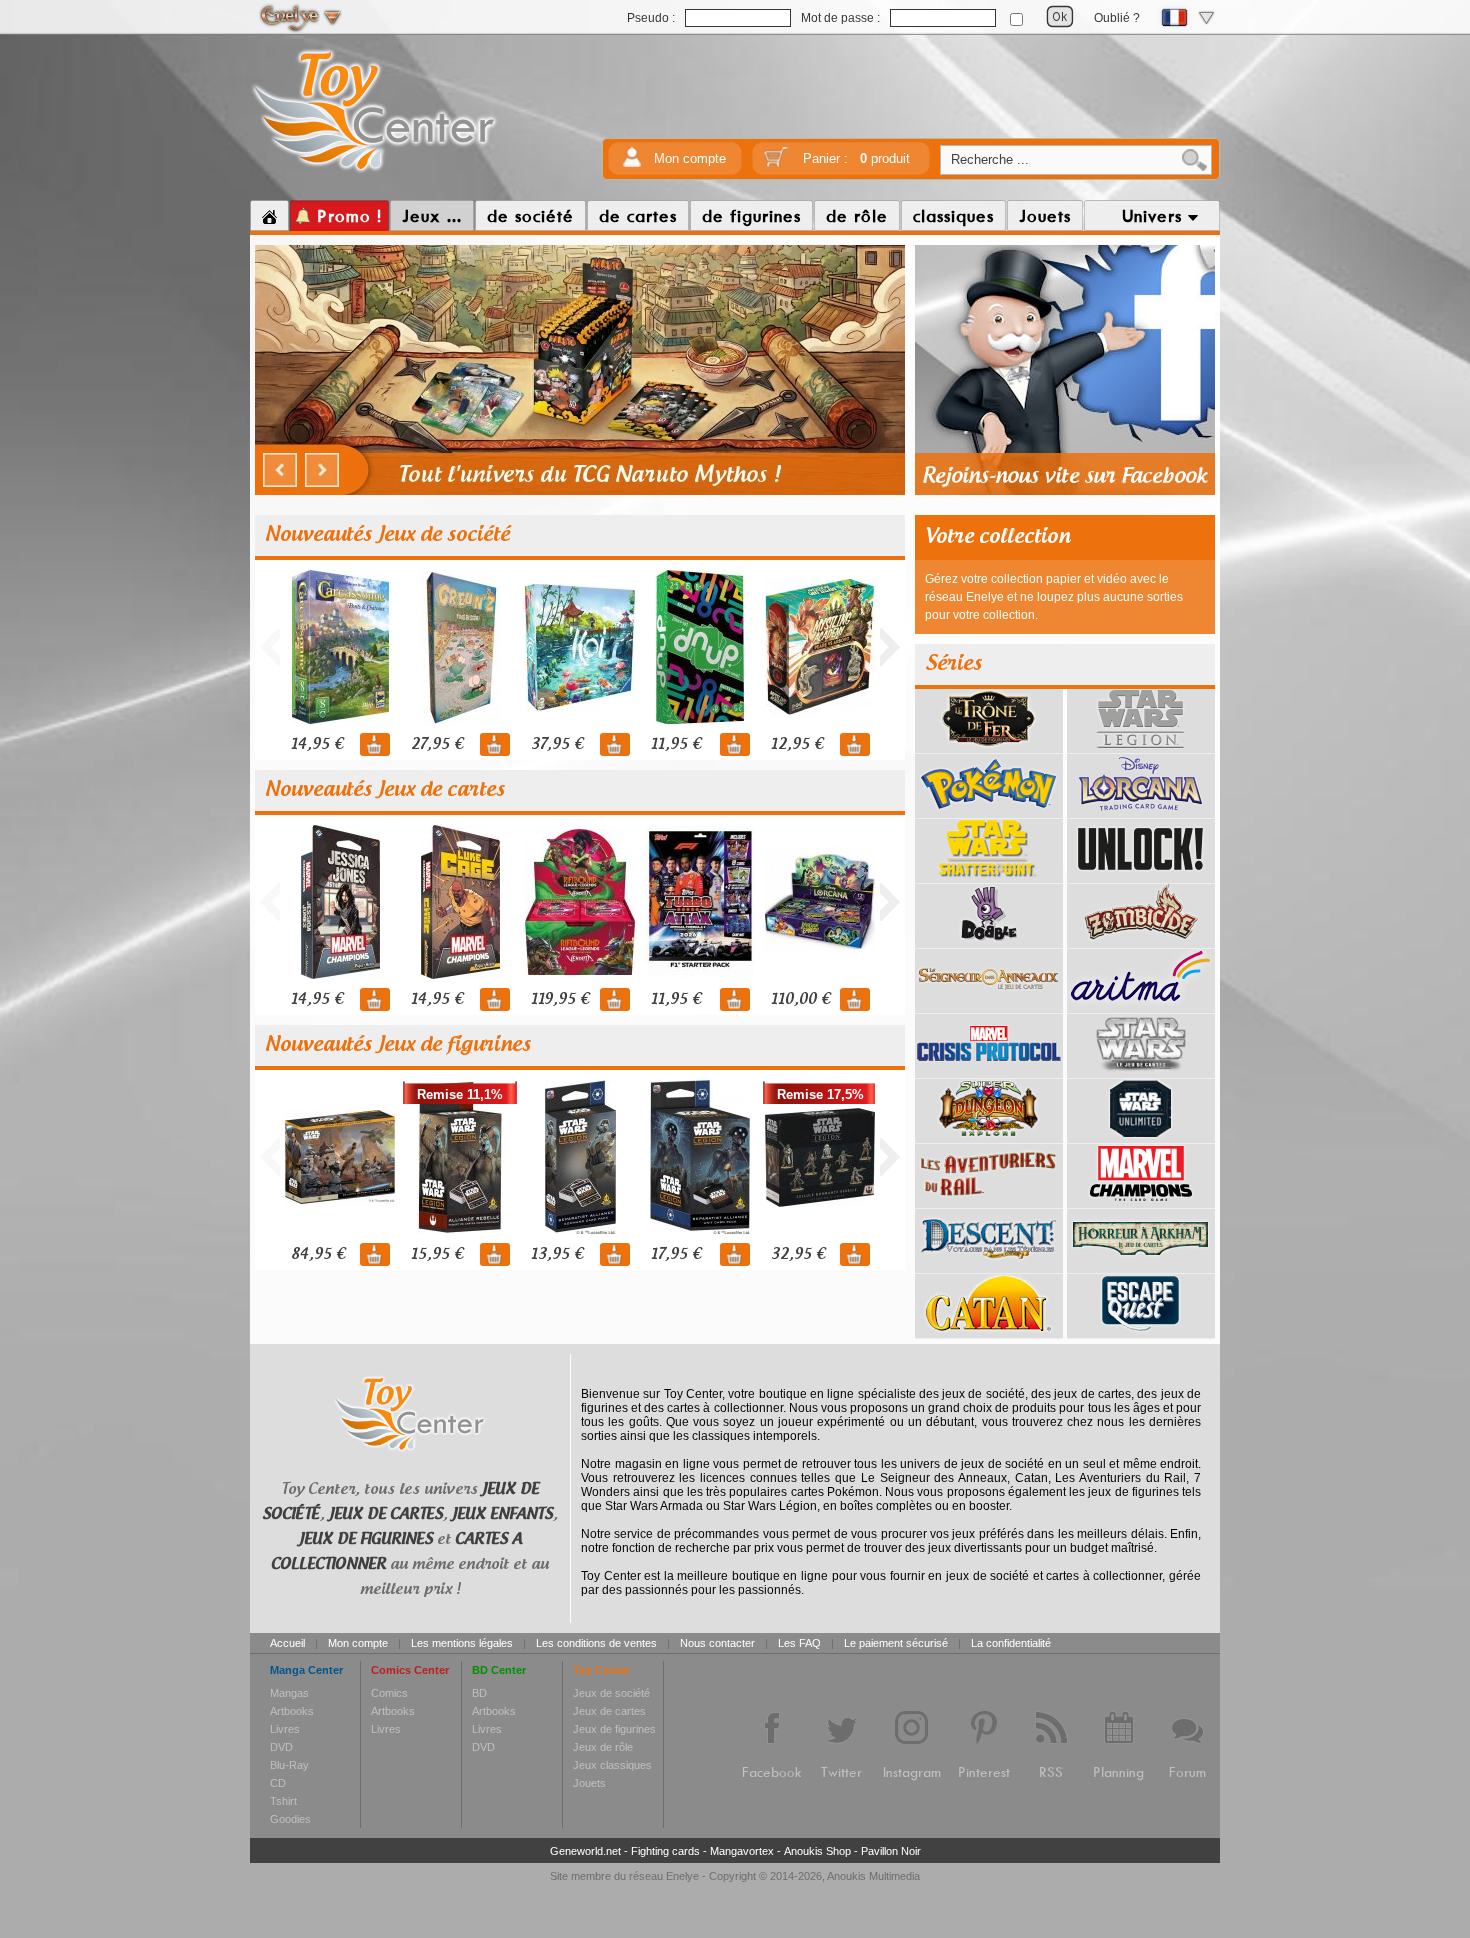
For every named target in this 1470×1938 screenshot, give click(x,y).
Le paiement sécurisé (896, 1643)
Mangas (289, 1693)
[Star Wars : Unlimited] (1141, 1136)
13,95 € (557, 1254)
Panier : (856, 158)
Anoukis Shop (817, 1851)
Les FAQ (799, 1643)
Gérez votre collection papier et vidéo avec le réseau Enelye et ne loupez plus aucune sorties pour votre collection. (1054, 597)
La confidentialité (1011, 1643)
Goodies (290, 1819)
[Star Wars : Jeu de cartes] (1141, 1071)
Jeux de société (611, 1693)
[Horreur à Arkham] (1141, 1266)
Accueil (287, 1643)
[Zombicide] (1141, 941)
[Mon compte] (632, 163)
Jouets (589, 1783)
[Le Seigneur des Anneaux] (989, 1006)
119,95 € (560, 999)
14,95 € (317, 744)
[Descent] (989, 1266)
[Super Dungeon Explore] (989, 1136)
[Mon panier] (776, 163)
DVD (281, 1747)
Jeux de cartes (609, 1711)
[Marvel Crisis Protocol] (989, 1071)
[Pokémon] (989, 811)
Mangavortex (742, 1851)
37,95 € (557, 744)
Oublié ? (1117, 18)
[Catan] (989, 1331)
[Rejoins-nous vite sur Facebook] (1065, 492)
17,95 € (676, 1254)
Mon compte (690, 158)
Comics (389, 1693)
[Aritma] (1141, 1006)
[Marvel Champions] (1141, 1201)
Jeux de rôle (603, 1747)
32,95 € (798, 1254)
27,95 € (437, 744)
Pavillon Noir (891, 1851)
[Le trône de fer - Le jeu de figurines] (989, 746)
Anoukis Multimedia (873, 1876)
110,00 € (800, 999)
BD (479, 1693)
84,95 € (318, 1254)
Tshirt (283, 1801)
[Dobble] (989, 941)
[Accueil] (269, 216)
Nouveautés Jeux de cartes (385, 790)
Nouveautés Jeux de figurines (398, 1045)
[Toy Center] (374, 173)
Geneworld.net (585, 1851)
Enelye (682, 1876)
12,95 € (797, 744)
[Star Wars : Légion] (1141, 746)
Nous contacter (717, 1643)
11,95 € (676, 744)
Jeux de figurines (614, 1729)
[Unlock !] (1141, 876)
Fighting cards (665, 1851)
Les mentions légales (462, 1643)
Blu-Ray (289, 1765)
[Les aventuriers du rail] (989, 1201)
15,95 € (437, 1254)
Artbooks (292, 1711)
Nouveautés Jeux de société (387, 535)
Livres (285, 1729)
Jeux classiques (612, 1765)
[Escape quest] (1141, 1331)
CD (278, 1783)
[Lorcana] (1141, 811)
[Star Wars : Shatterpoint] (989, 876)
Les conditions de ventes (596, 1643)
